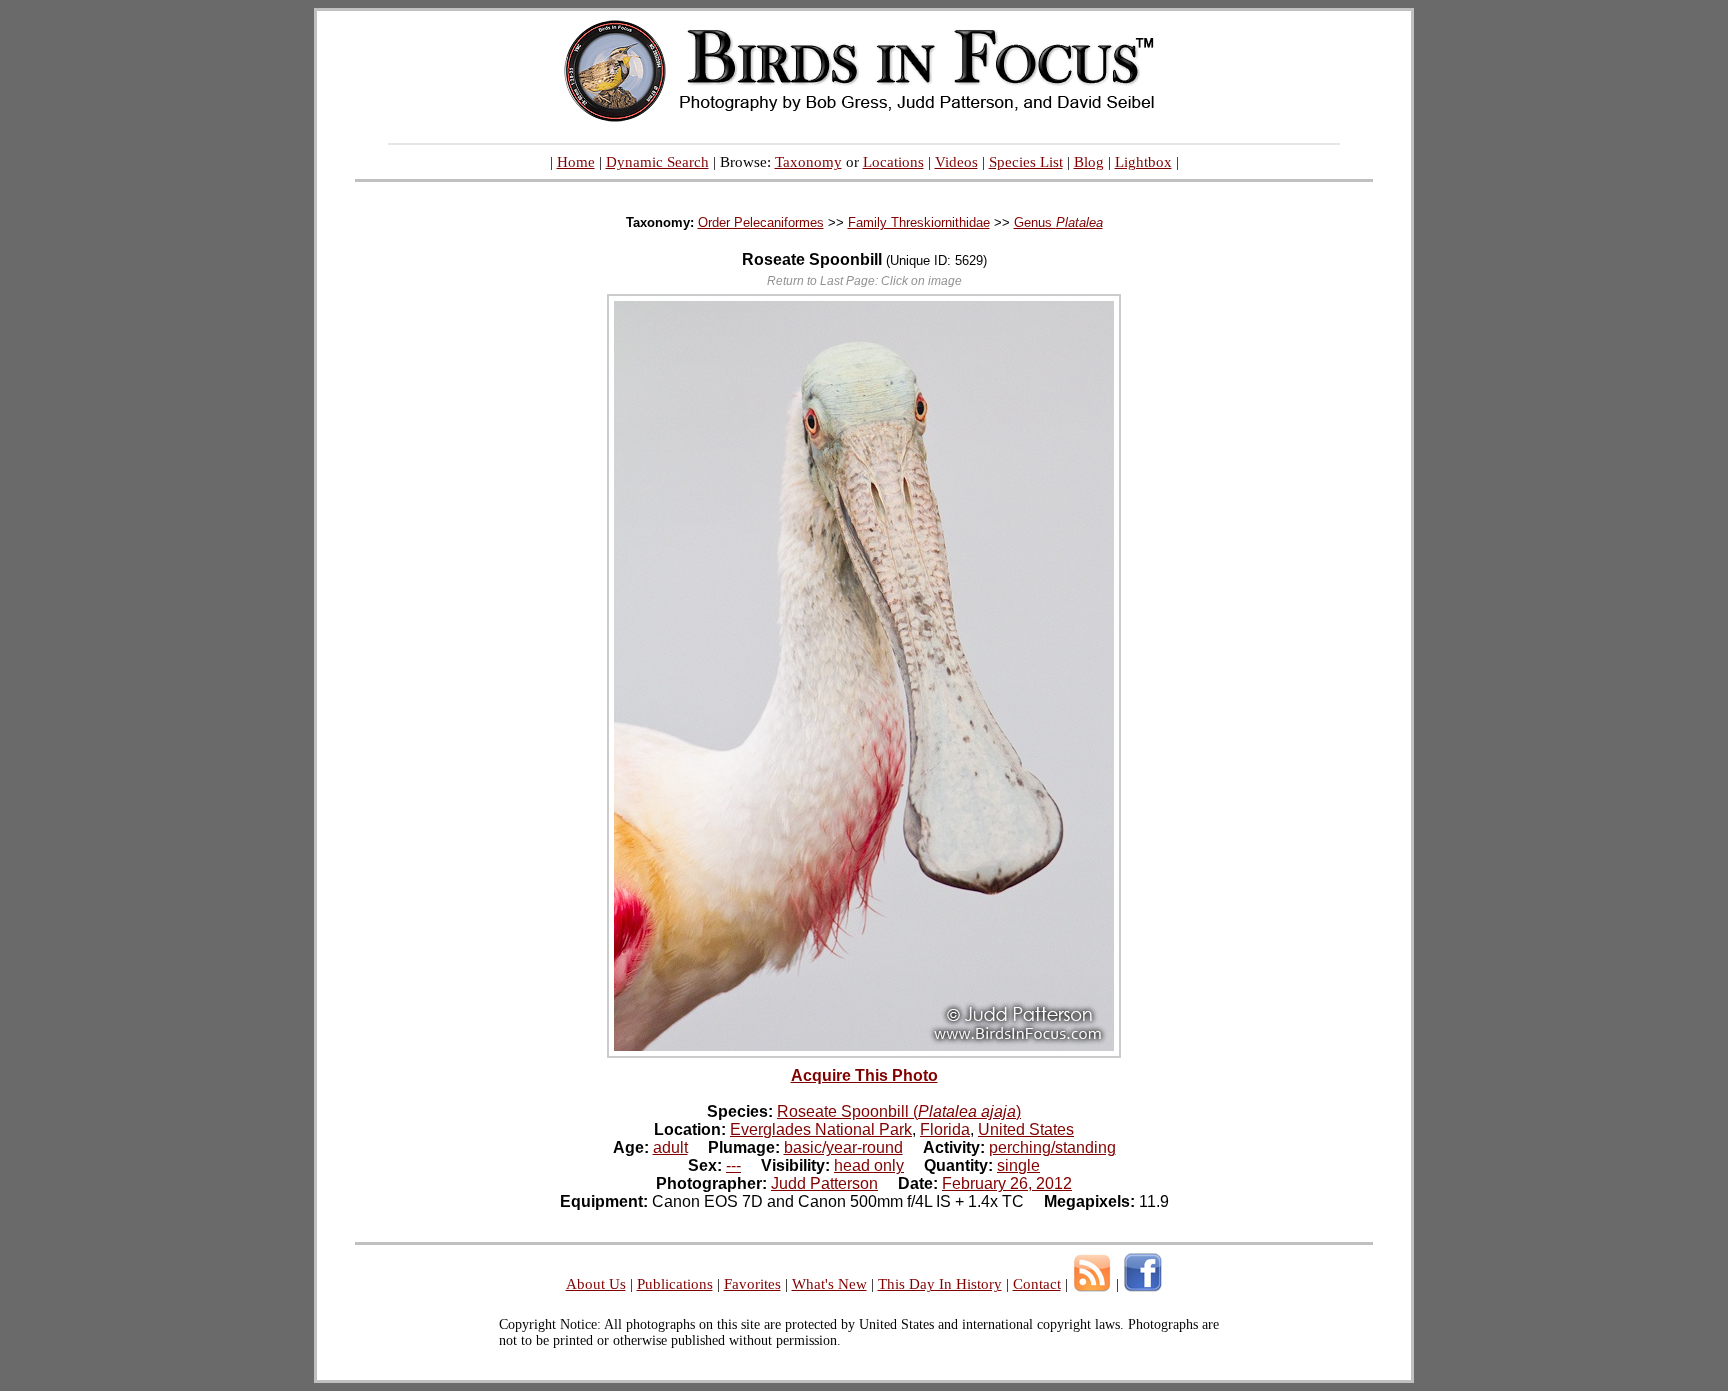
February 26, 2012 (1007, 1183)
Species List (1026, 162)
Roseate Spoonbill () (899, 1111)
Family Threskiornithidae (919, 222)
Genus (1058, 222)
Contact (1037, 1284)
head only (869, 1165)
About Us (596, 1284)
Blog (1089, 162)
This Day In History (940, 1284)
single (1018, 1165)
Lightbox (1143, 162)
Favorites (752, 1284)
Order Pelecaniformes (761, 222)
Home (576, 162)
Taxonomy (808, 162)
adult (670, 1147)
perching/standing (1052, 1147)
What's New (829, 1284)
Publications (675, 1284)
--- (733, 1165)
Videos (956, 162)
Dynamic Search (657, 162)
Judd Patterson (824, 1183)
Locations (893, 162)
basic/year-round (843, 1147)
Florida (945, 1129)
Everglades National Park (821, 1129)
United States (1026, 1129)
